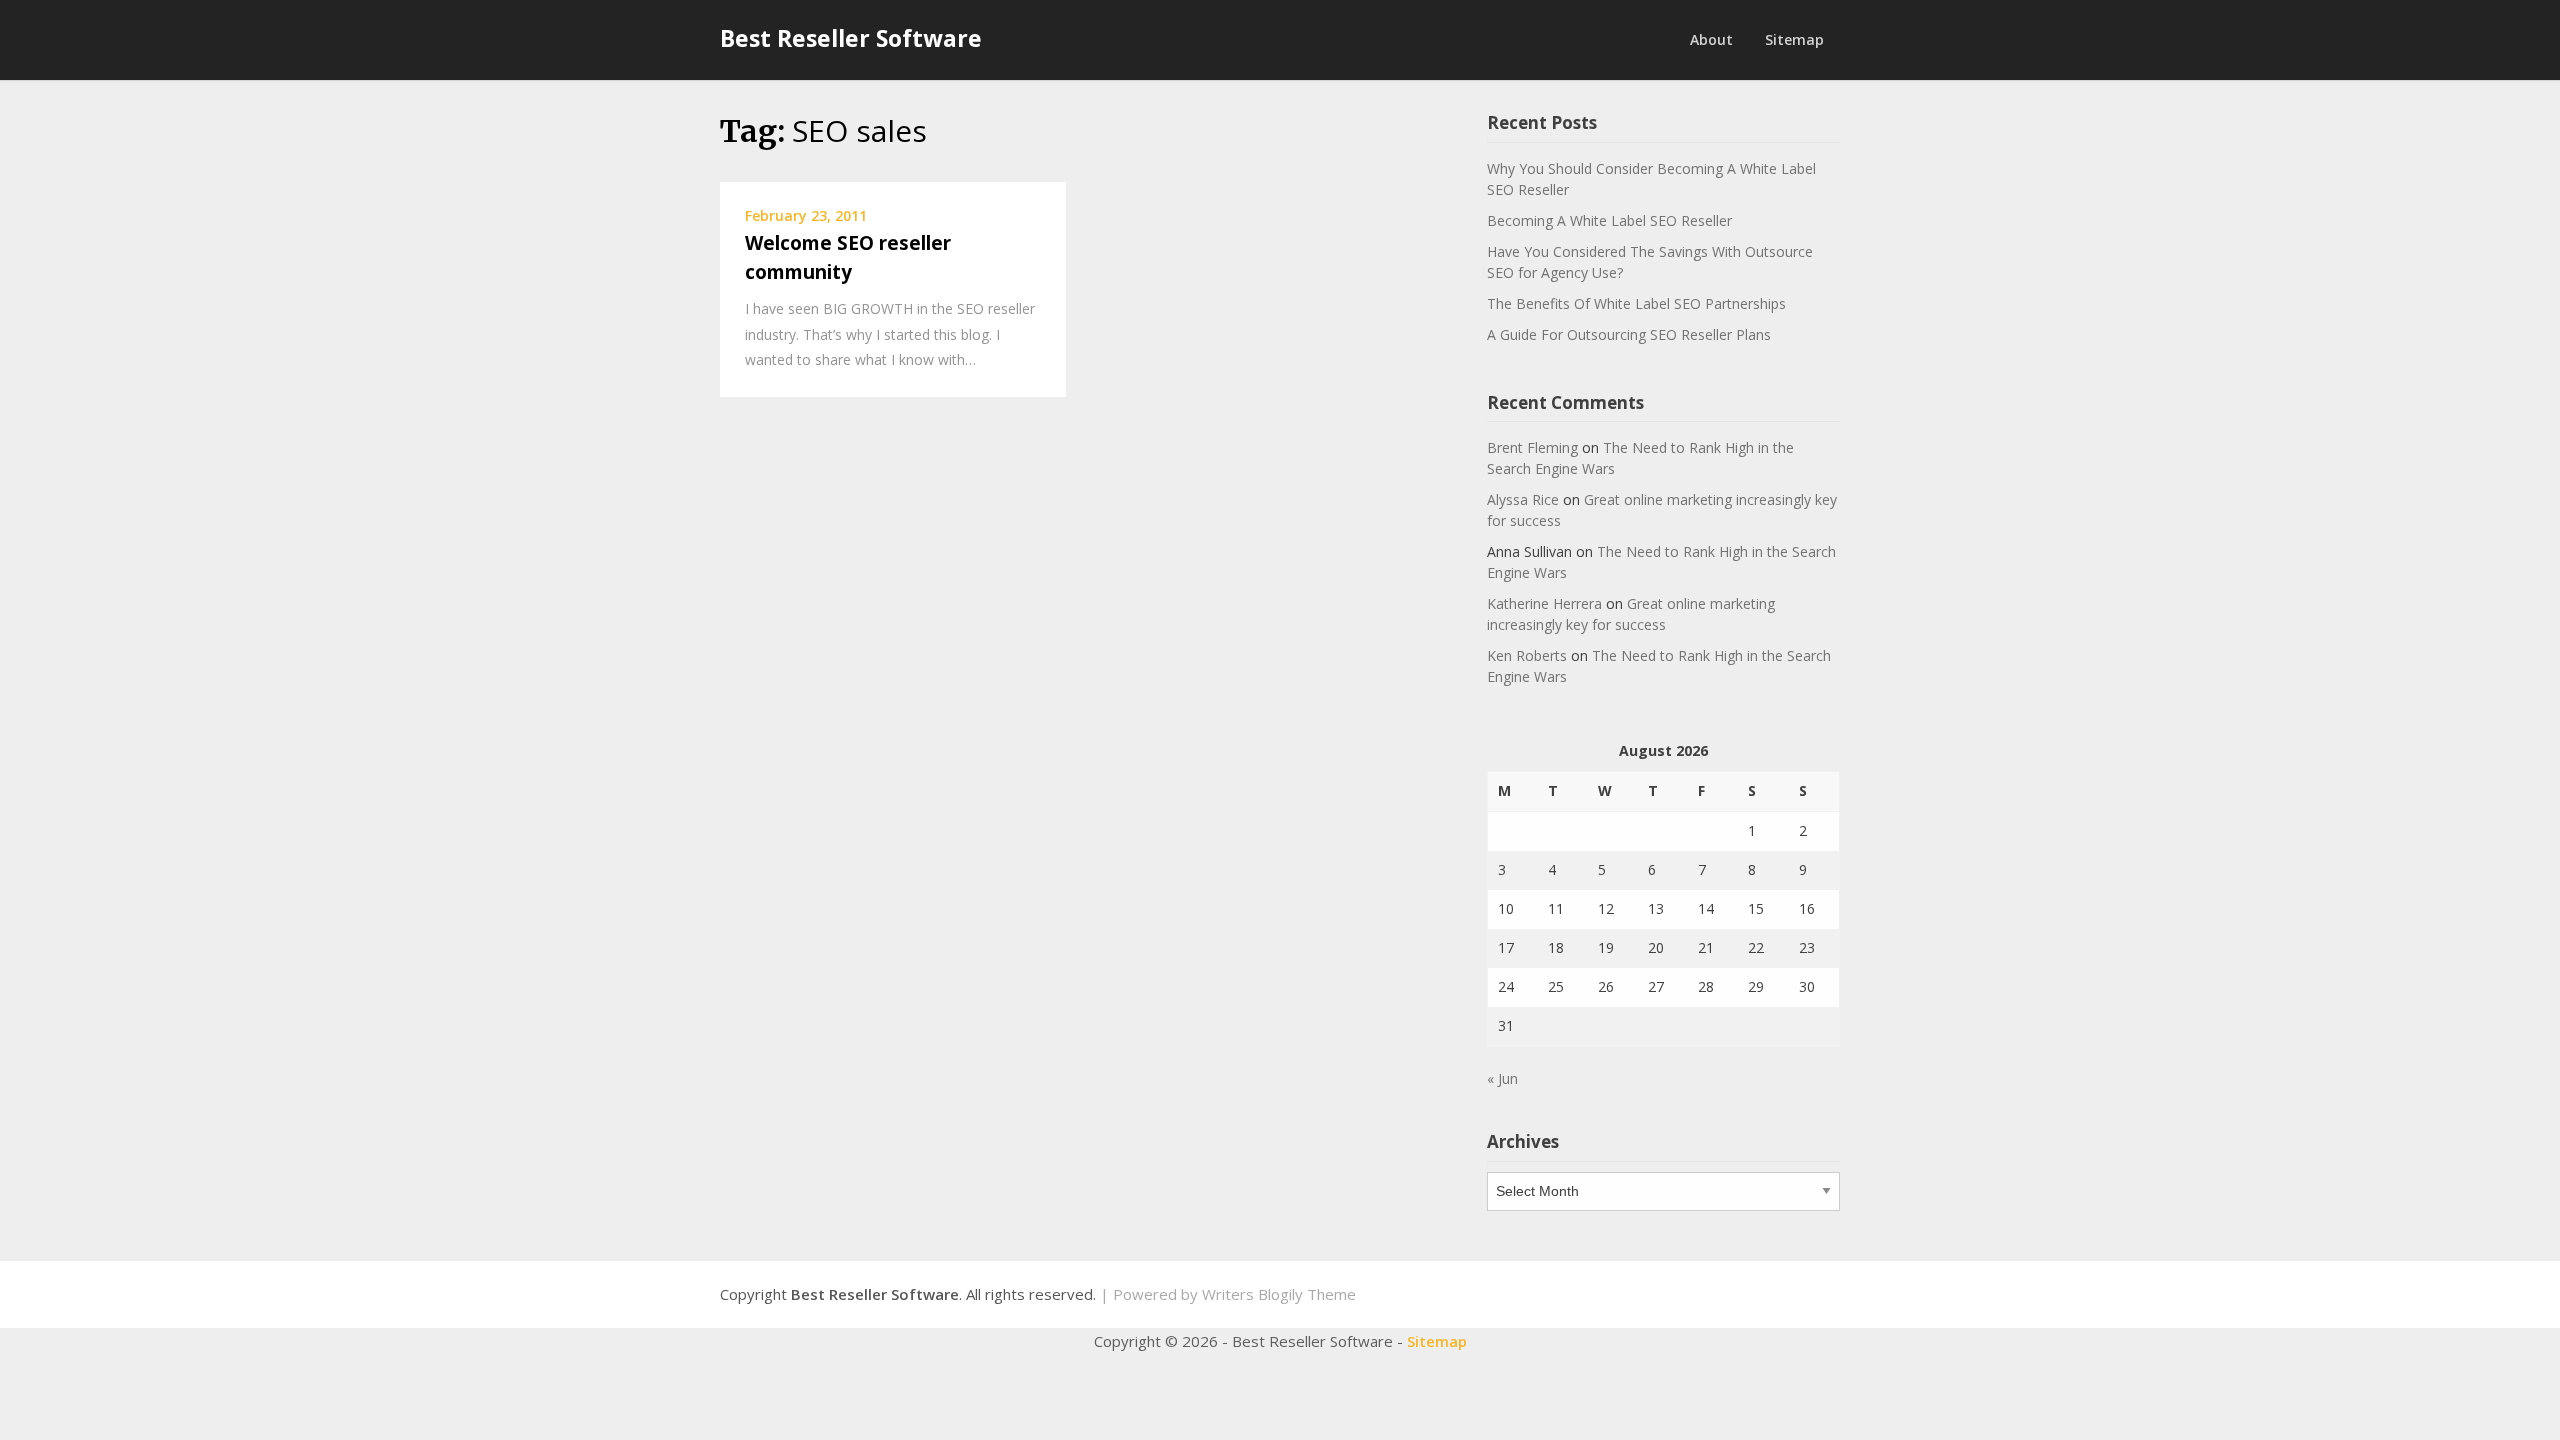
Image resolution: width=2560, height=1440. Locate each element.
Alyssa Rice (1523, 499)
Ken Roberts (1527, 655)
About (1711, 39)
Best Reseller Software (851, 38)
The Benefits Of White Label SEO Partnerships (1636, 303)
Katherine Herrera (1544, 603)
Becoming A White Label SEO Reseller (1609, 220)
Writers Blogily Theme (1279, 1294)
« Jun (1502, 1078)
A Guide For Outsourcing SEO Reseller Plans (1629, 334)
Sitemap (1794, 39)
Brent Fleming (1532, 447)
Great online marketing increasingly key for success (1631, 614)
